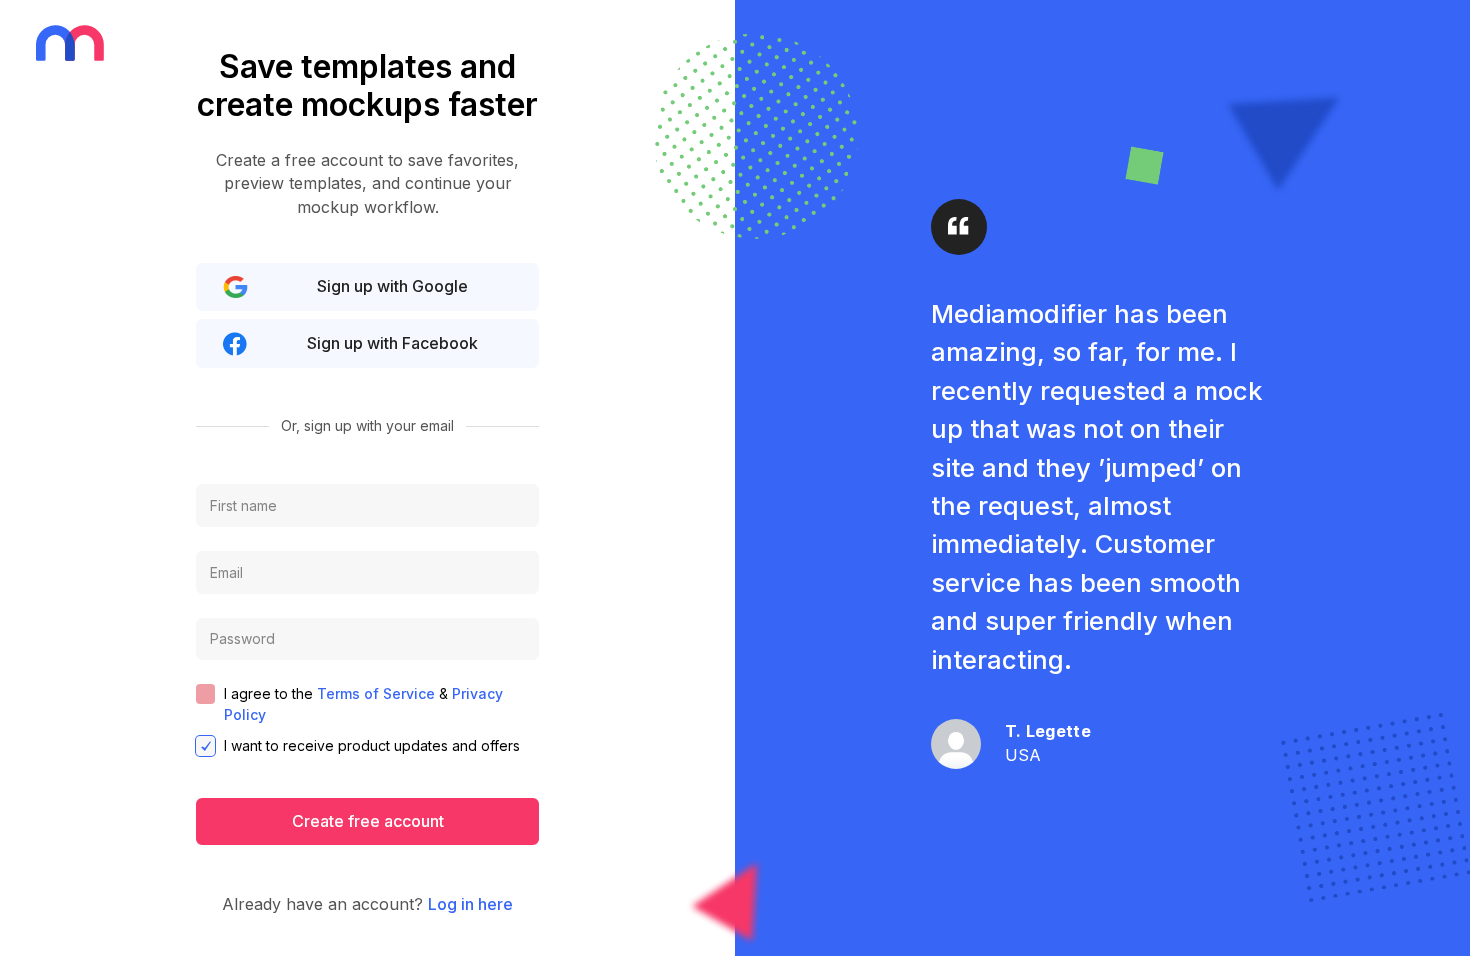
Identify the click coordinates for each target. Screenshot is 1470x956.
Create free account (368, 821)
